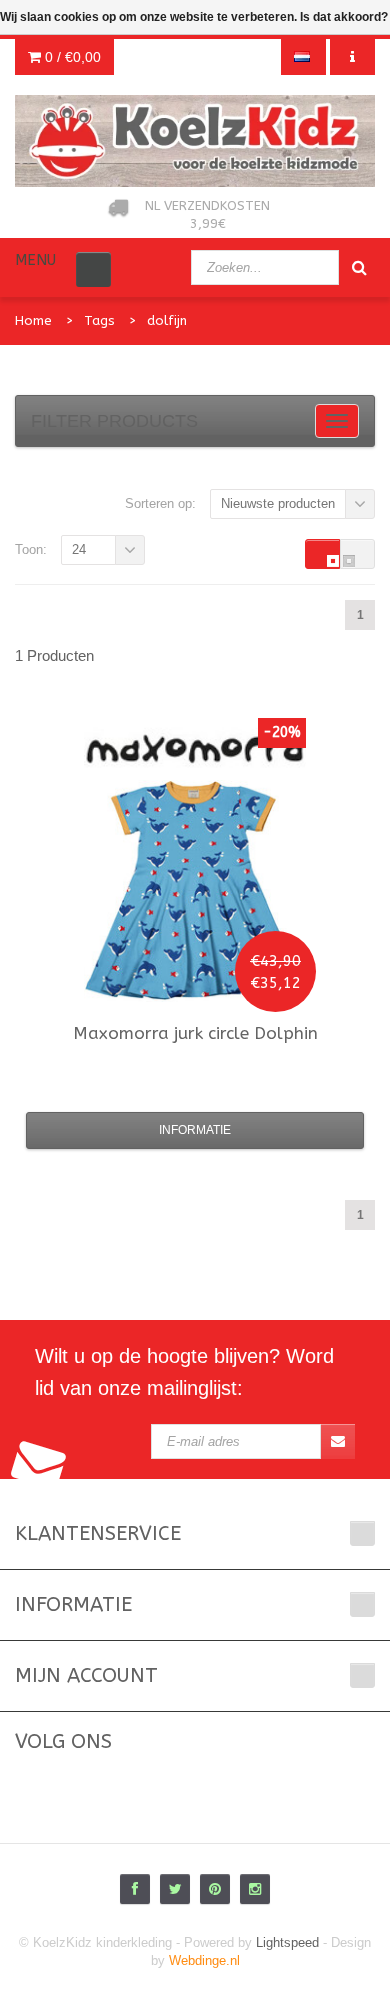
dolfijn (167, 320)
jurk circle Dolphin (195, 1033)
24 (79, 549)
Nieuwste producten (278, 503)
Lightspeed (287, 1942)
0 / (71, 57)
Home (33, 320)
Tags (99, 320)
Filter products (114, 421)
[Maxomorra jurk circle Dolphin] (195, 891)
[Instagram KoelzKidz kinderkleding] (255, 1889)
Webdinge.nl (204, 1960)
